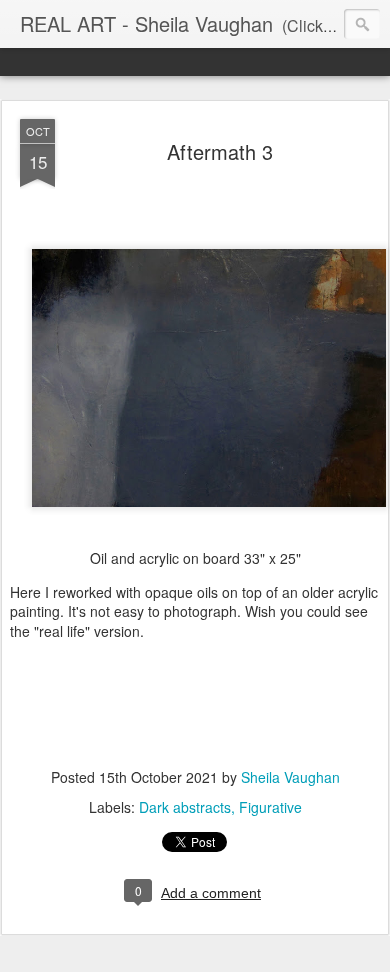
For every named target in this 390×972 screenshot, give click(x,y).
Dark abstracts (185, 807)
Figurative (270, 807)
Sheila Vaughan (290, 777)
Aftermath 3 (220, 151)
